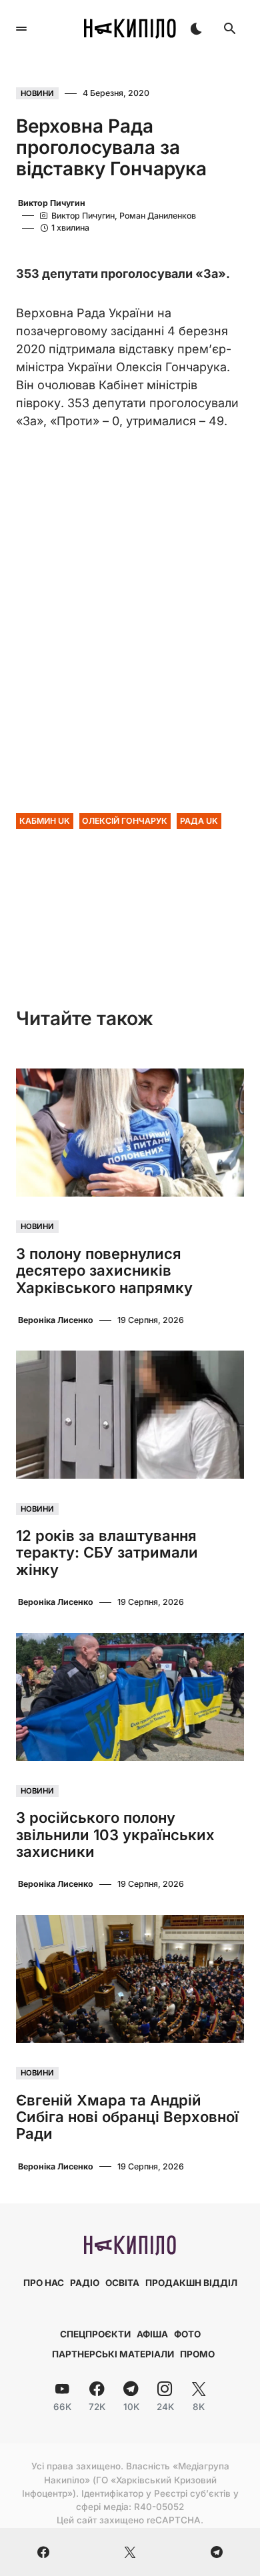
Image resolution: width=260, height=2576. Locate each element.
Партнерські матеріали (113, 2354)
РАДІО (85, 2283)
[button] (21, 29)
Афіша (152, 2334)
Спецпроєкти (95, 2334)
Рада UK (199, 821)
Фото (187, 2334)
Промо (197, 2354)
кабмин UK (45, 821)
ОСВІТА (122, 2283)
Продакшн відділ (191, 2283)
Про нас (44, 2283)
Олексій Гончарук (125, 821)
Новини (37, 93)
